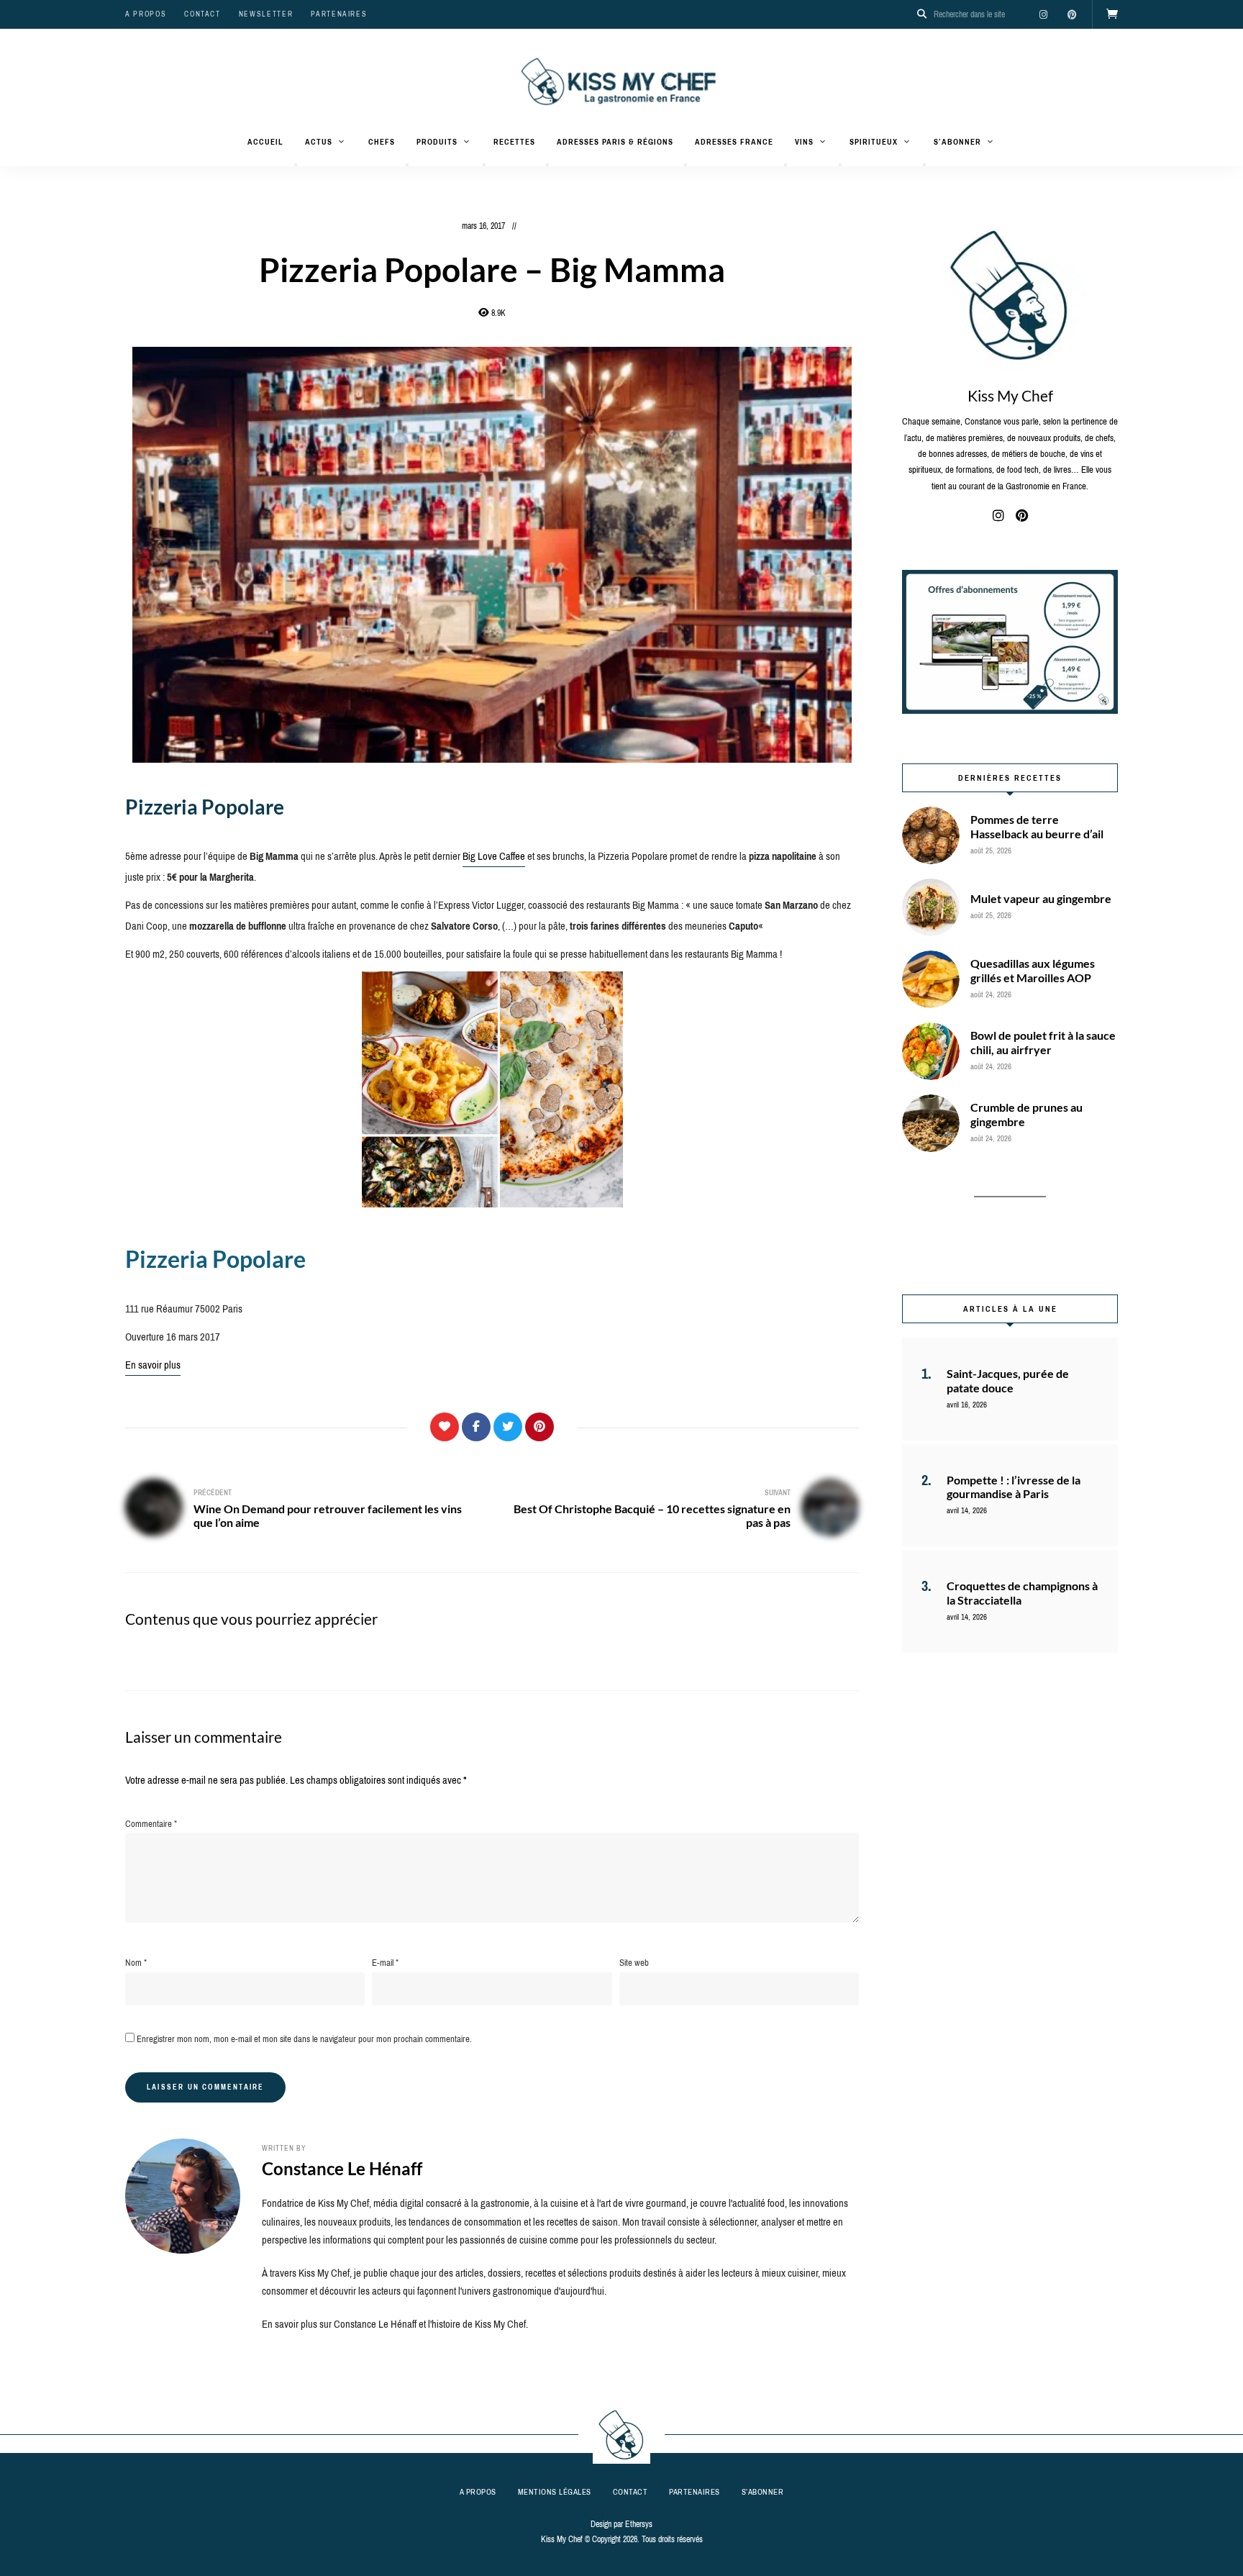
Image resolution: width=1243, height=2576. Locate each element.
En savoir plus (153, 1365)
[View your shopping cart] (1112, 14)
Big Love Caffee (494, 856)
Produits (437, 142)
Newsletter (266, 14)
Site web (634, 1963)
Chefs (382, 142)
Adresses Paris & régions (615, 142)
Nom (136, 1963)
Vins (804, 142)
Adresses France (734, 142)
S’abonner (957, 142)
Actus (319, 142)
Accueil (265, 142)
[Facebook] (476, 1427)
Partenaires (339, 14)
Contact (202, 14)
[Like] (445, 1427)
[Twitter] (508, 1427)
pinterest (1072, 14)
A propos (146, 14)
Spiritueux (874, 142)
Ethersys (639, 2524)
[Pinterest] (539, 1427)
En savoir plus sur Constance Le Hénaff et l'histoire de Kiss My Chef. (395, 2324)
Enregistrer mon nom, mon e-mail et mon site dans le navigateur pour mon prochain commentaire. (304, 2039)
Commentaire (151, 1824)
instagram (1043, 14)
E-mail (385, 1963)
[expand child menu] (296, 165)
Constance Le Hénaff (342, 2168)
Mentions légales (555, 2492)
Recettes (514, 142)
